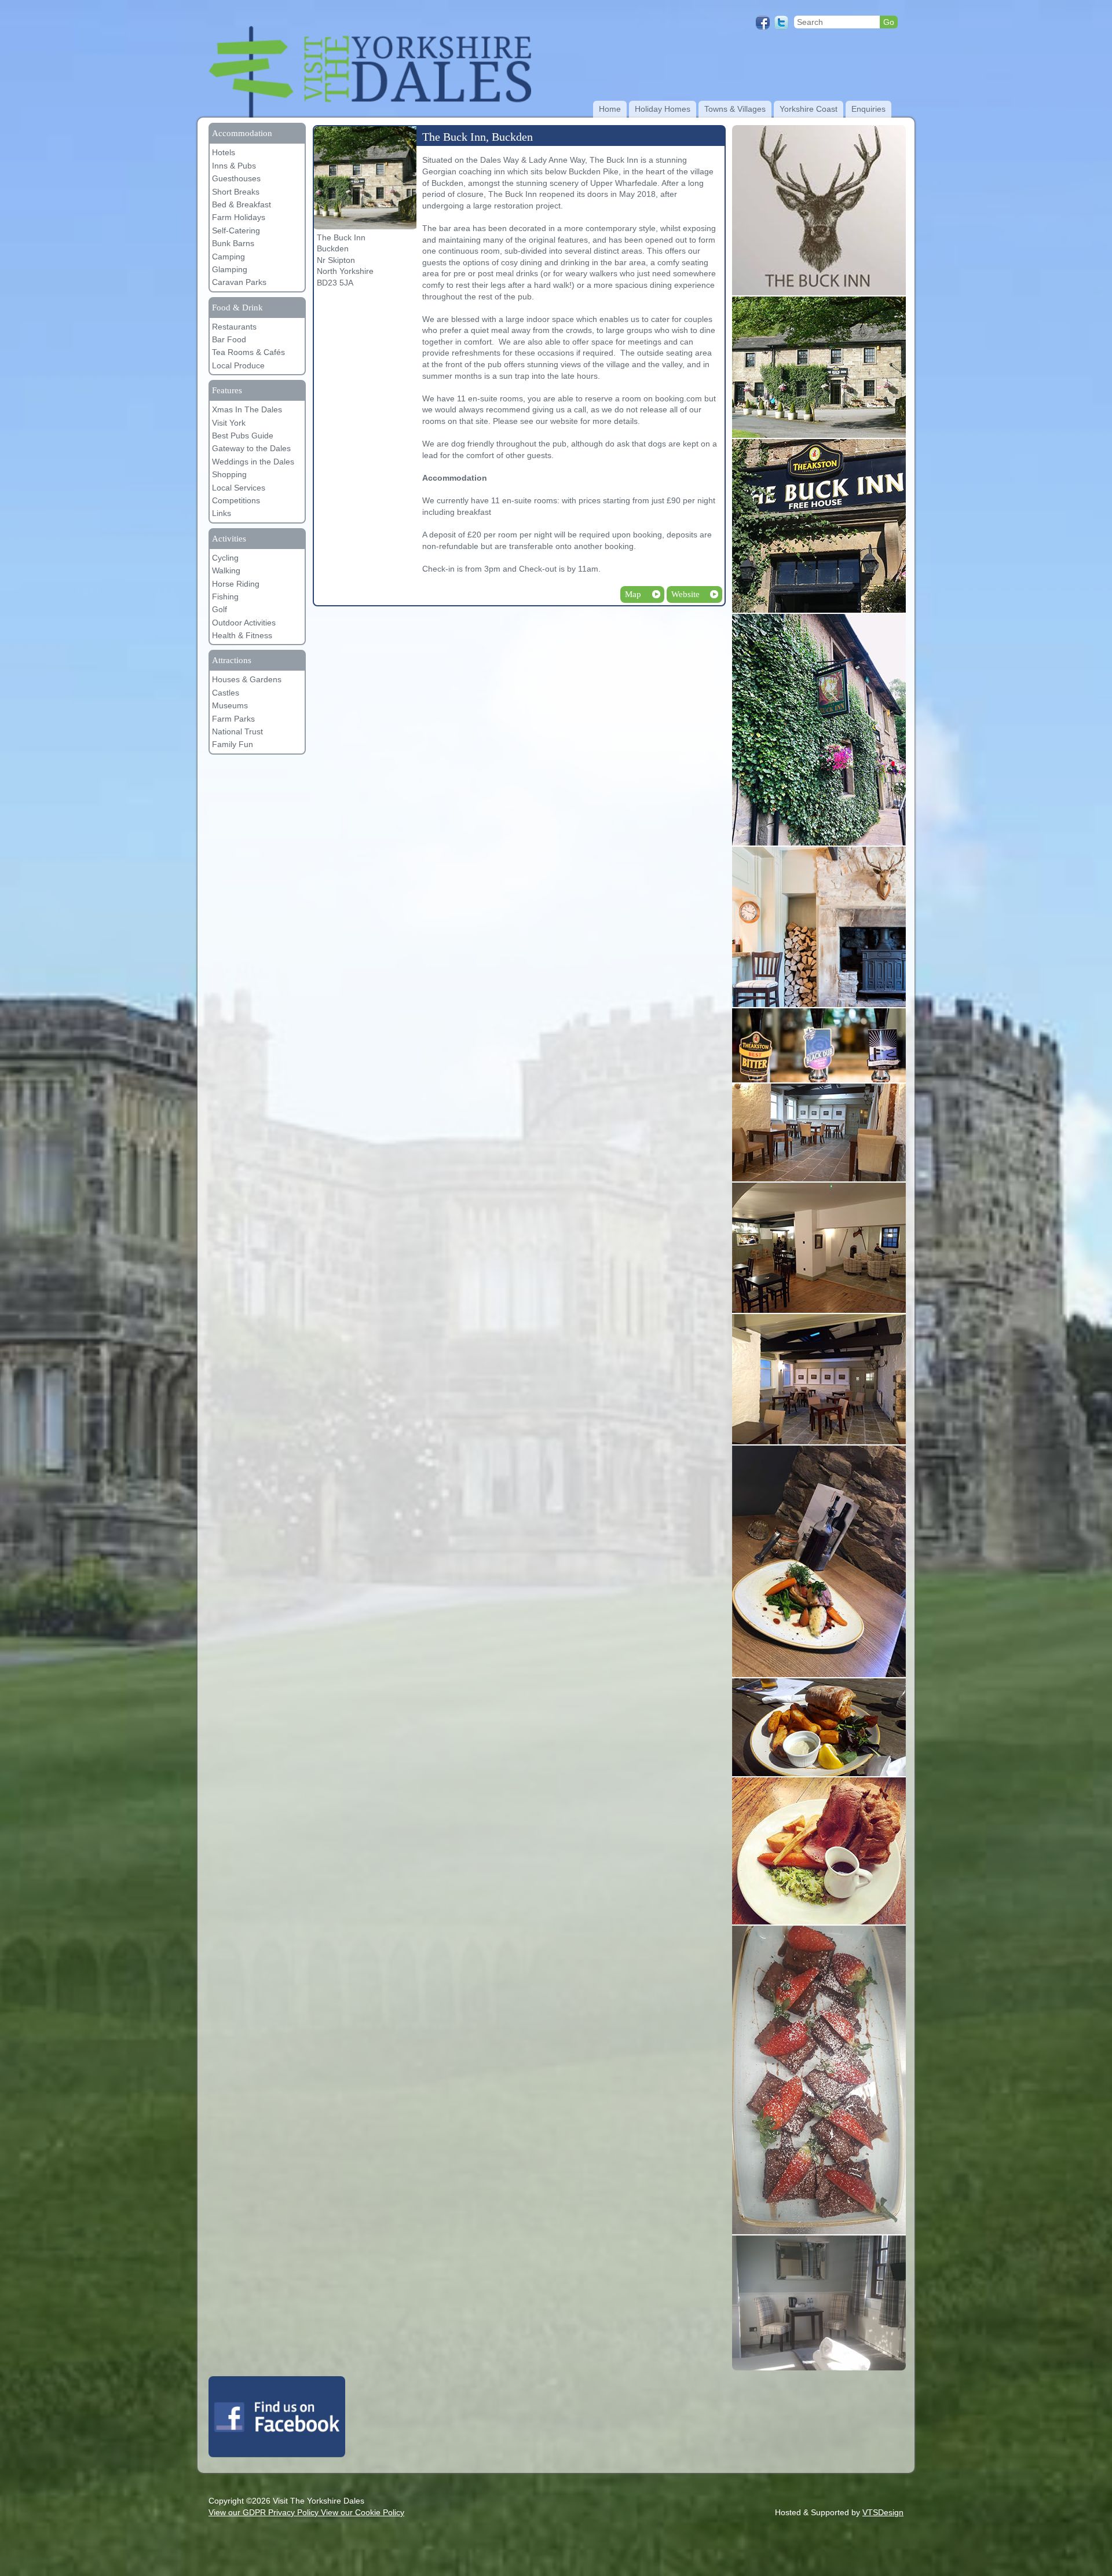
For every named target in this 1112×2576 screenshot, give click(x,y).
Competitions (236, 500)
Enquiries (868, 109)
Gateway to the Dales (251, 448)
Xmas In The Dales (247, 409)
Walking (226, 570)
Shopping (229, 474)
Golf (220, 609)
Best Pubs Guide (243, 436)
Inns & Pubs (234, 166)
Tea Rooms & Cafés (248, 352)
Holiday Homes (663, 109)
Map (633, 594)
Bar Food (229, 339)
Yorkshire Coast (809, 109)
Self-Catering (236, 230)
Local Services (239, 488)
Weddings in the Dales (253, 462)
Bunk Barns (233, 243)
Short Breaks (236, 192)
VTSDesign (883, 2512)
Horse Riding (236, 584)
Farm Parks (233, 719)
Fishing (225, 597)
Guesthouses (236, 178)
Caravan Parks (239, 282)
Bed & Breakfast (242, 204)
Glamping (230, 269)
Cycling (225, 558)
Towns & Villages (735, 109)
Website (685, 594)
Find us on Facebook (277, 2417)
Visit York (229, 423)
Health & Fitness (242, 635)
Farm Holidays (239, 217)
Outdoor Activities (244, 623)
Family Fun (233, 744)
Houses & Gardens (247, 679)
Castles (226, 693)
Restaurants (234, 327)
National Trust (237, 731)
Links (222, 513)
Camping (228, 257)
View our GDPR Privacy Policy (265, 2512)
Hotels (224, 152)
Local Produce (238, 365)
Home (610, 109)
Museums (230, 705)
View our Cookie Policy (363, 2512)
